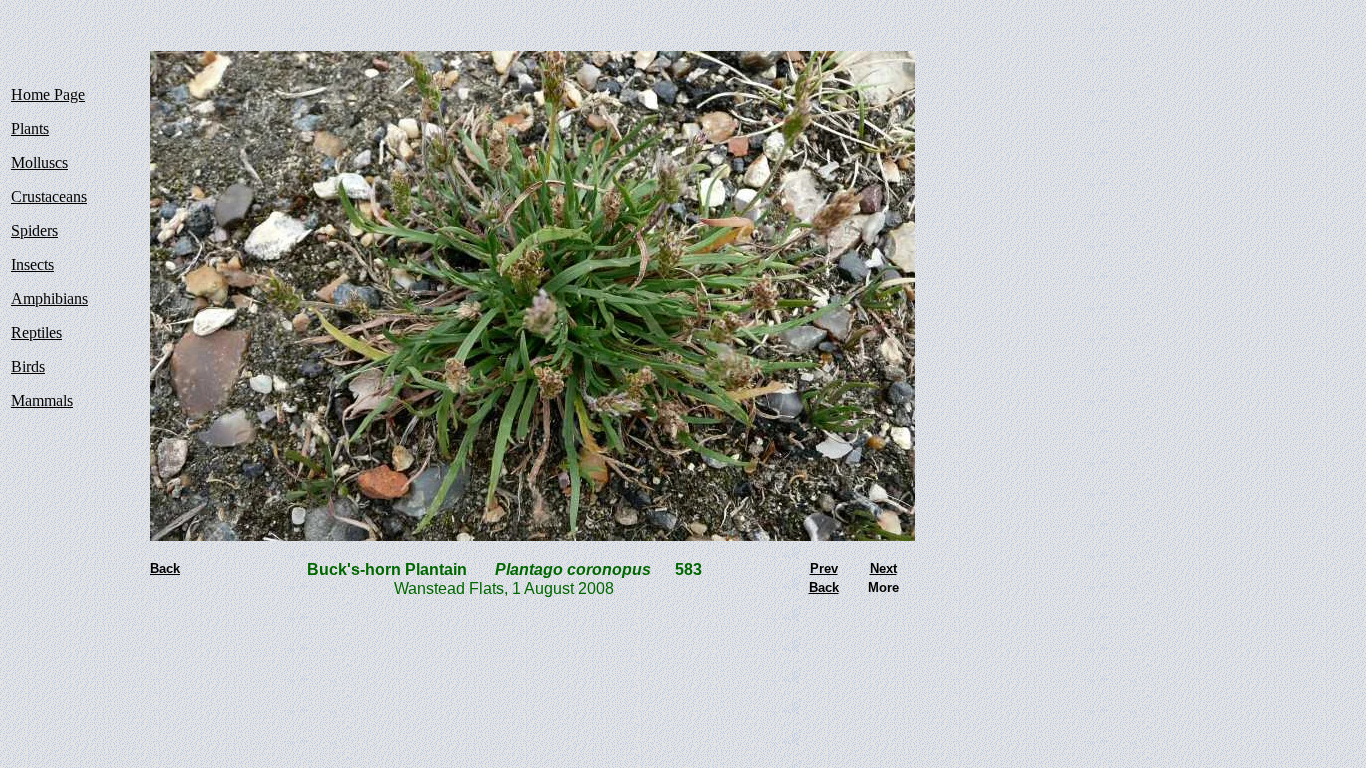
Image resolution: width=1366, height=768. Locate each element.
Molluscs (39, 162)
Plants (30, 128)
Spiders (34, 230)
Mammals (42, 400)
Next (883, 568)
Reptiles (36, 332)
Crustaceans (49, 196)
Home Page (48, 94)
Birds (28, 366)
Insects (32, 264)
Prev (824, 568)
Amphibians (49, 298)
